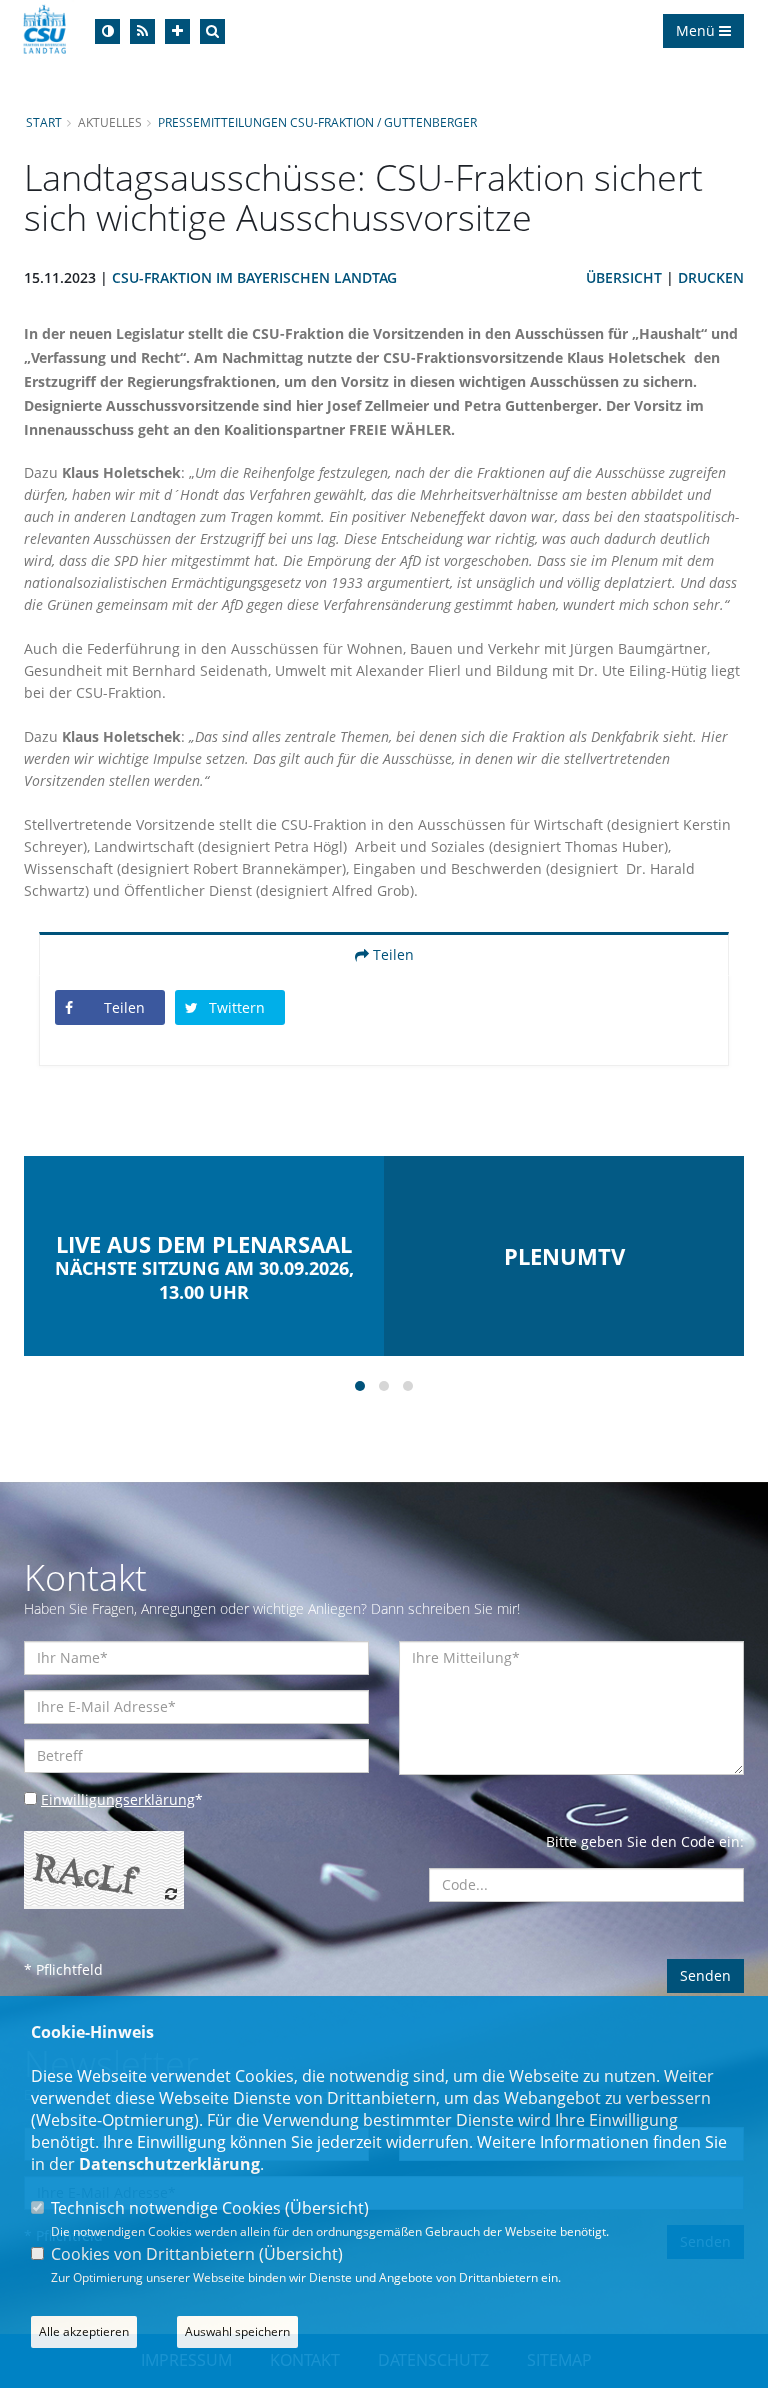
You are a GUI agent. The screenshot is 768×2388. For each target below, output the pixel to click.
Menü (697, 30)
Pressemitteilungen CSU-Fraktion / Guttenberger (317, 122)
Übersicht (624, 277)
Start (44, 122)
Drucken (711, 277)
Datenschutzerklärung (169, 2164)
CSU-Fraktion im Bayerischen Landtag (254, 277)
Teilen (391, 954)
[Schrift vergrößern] (177, 31)
